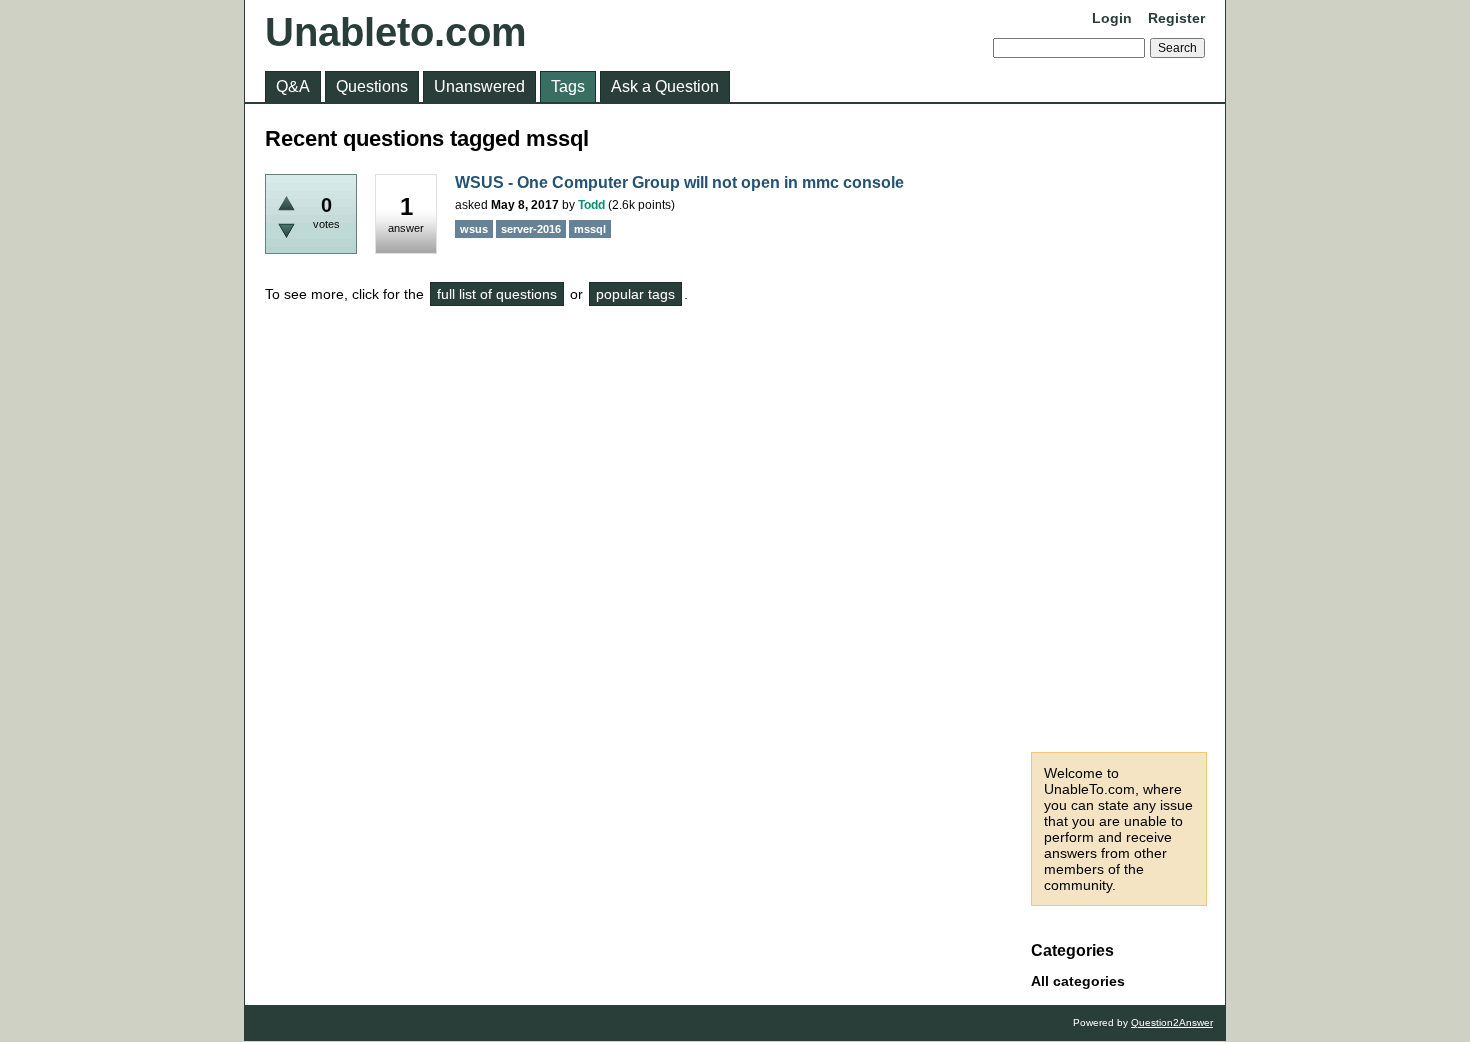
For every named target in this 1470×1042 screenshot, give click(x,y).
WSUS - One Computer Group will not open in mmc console (679, 182)
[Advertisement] (1119, 428)
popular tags (635, 294)
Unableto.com (396, 32)
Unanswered (479, 86)
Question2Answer (1172, 1022)
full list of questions (497, 294)
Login (1112, 18)
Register (1176, 18)
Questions (372, 86)
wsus (474, 229)
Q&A (293, 86)
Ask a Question (665, 86)
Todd (591, 205)
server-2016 (531, 229)
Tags (568, 86)
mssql (590, 229)
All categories (1078, 981)
